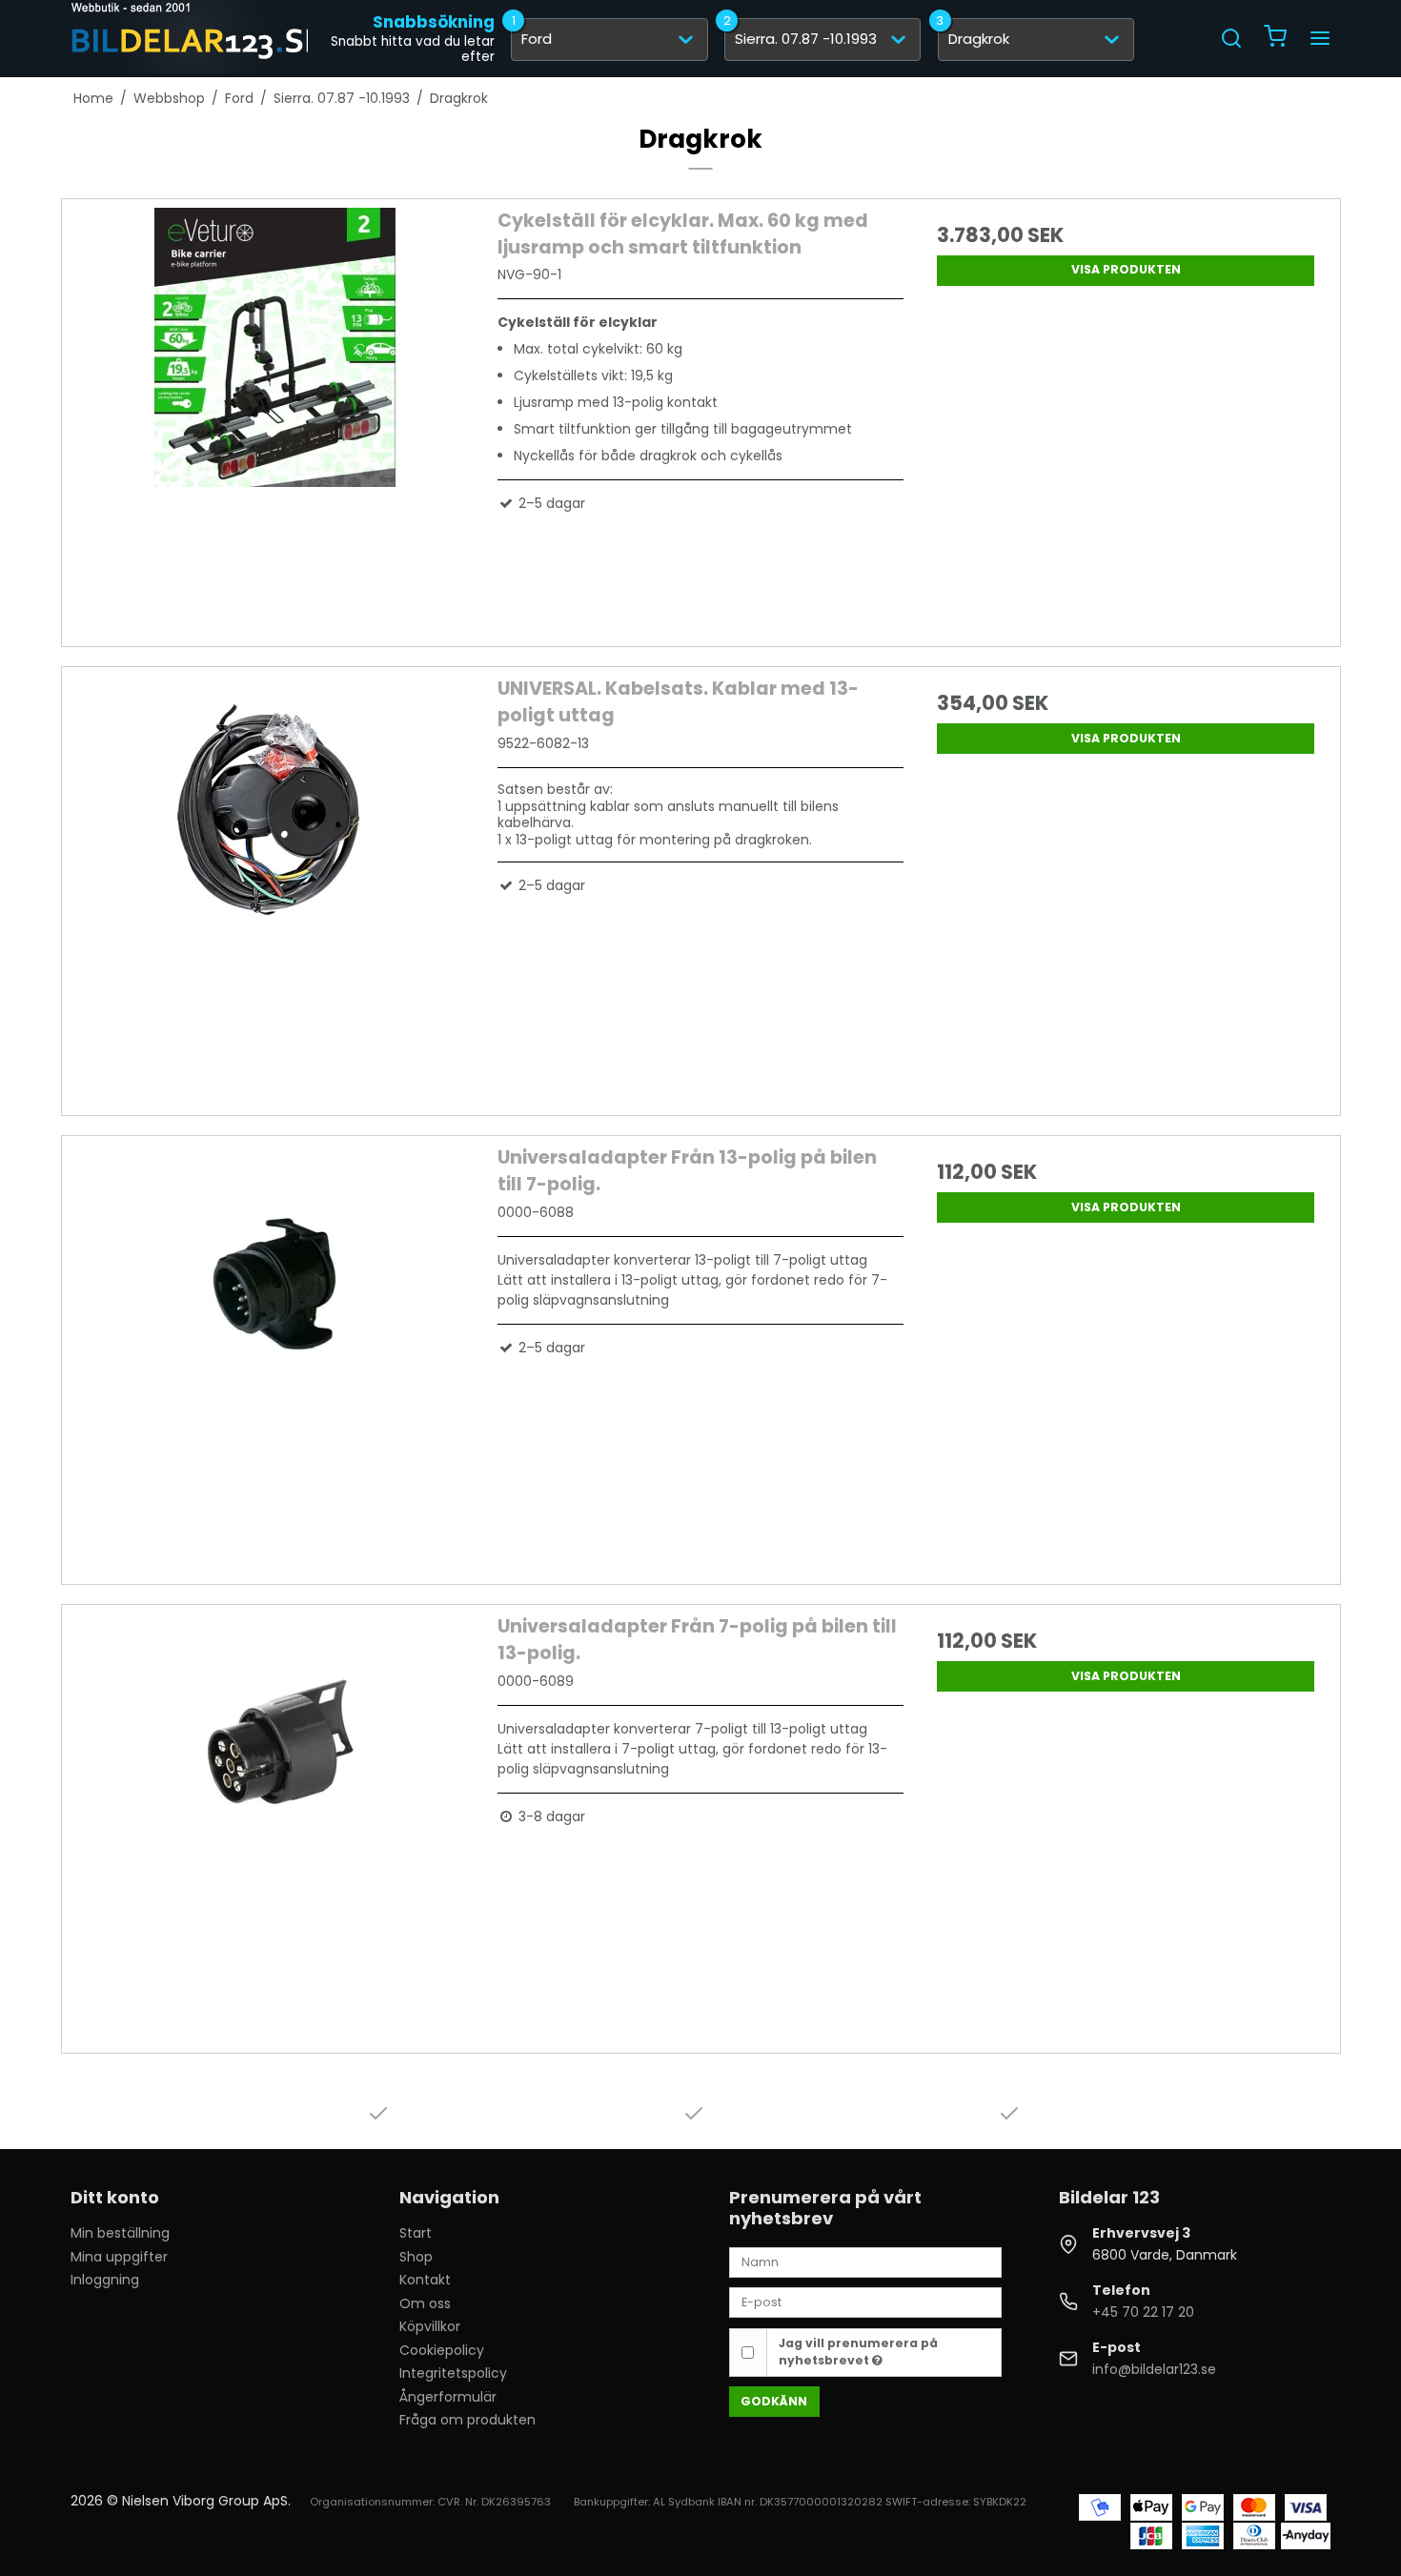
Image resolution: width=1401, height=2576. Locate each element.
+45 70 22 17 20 (1143, 2312)
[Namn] (865, 2262)
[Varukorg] (1275, 39)
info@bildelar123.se (1154, 2369)
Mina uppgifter (119, 2257)
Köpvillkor (430, 2326)
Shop (416, 2257)
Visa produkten (1126, 269)
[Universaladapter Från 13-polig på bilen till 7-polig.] (275, 1348)
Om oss (425, 2303)
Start (416, 2233)
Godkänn (774, 2401)
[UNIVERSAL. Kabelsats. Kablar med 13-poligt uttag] (275, 879)
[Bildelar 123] (198, 38)
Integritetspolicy (453, 2373)
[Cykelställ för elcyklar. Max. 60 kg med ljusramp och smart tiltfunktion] (275, 411)
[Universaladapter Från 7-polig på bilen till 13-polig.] (275, 1816)
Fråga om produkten (467, 2420)
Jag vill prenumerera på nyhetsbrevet (858, 2352)
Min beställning (120, 2233)
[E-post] (865, 2302)
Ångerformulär (448, 2397)
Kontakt (425, 2280)
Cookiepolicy (442, 2350)
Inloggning (105, 2280)
